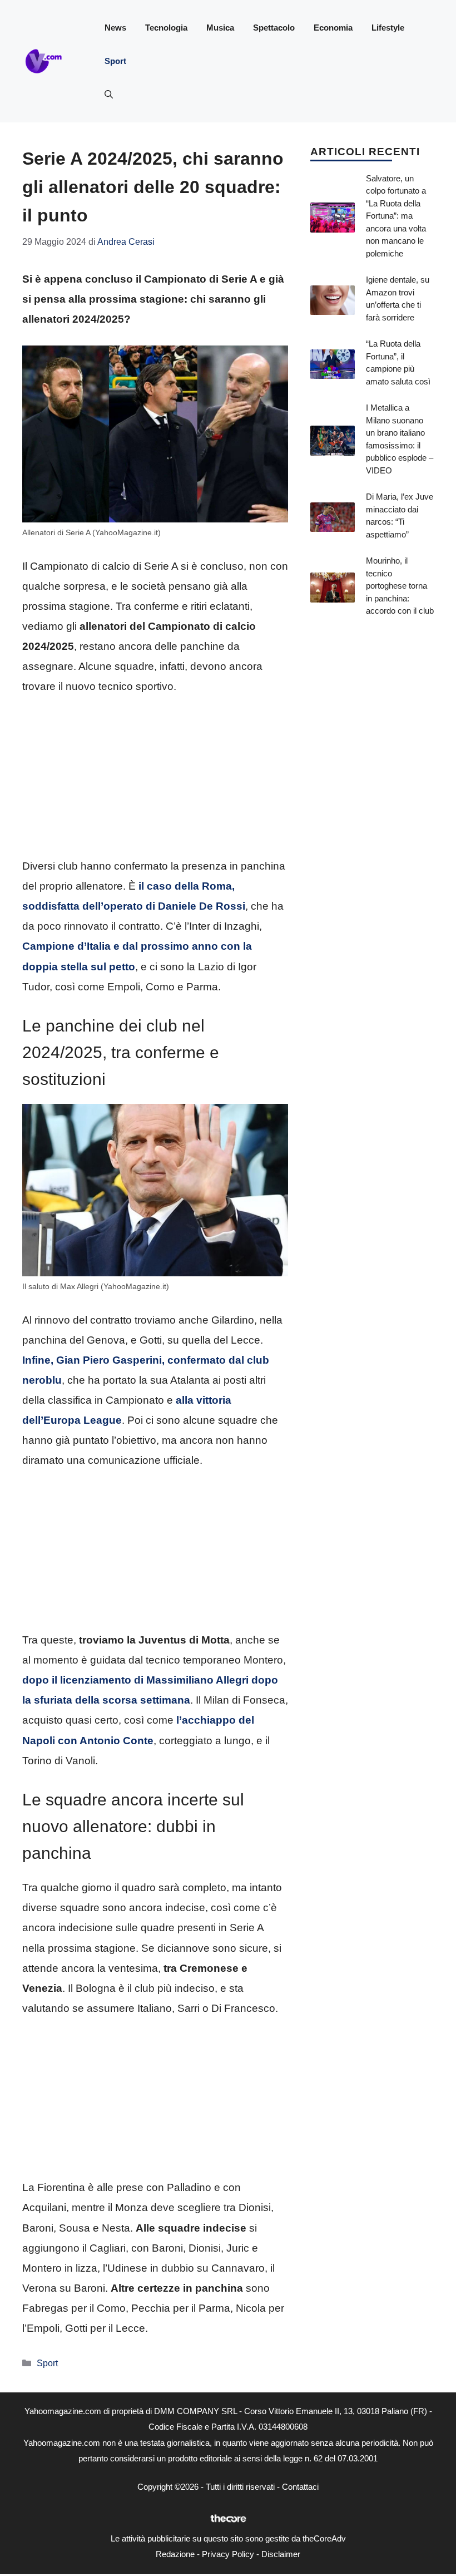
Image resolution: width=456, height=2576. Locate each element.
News (115, 28)
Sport (115, 61)
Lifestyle (388, 28)
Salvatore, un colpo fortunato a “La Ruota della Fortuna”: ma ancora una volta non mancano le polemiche (396, 216)
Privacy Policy (228, 2554)
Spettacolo (274, 28)
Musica (220, 28)
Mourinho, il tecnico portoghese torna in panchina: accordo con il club (400, 586)
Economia (333, 28)
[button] (109, 95)
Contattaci (300, 2487)
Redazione (175, 2554)
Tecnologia (166, 28)
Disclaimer (281, 2554)
